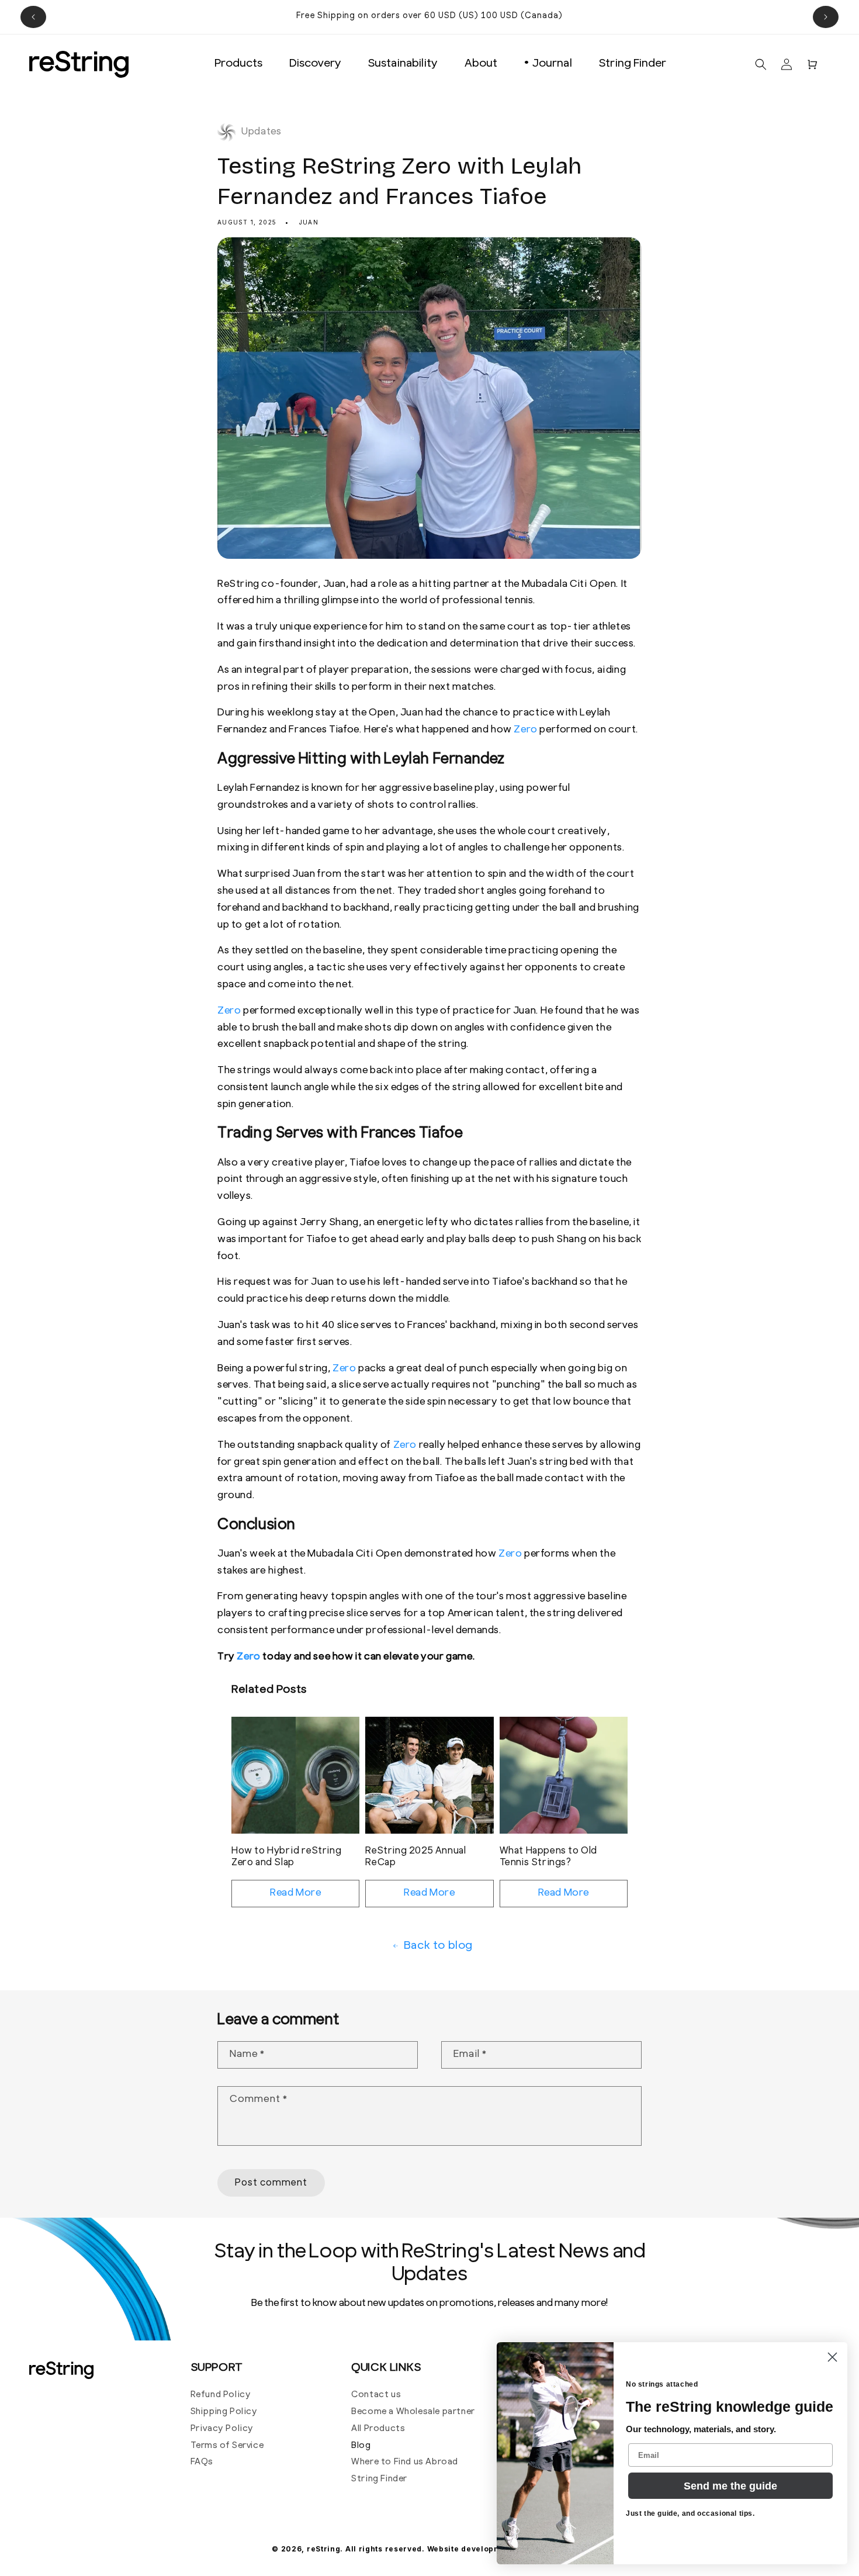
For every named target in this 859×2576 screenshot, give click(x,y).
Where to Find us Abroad (405, 2462)
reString (324, 2549)
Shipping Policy (224, 2412)
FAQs (202, 2462)
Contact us (376, 2395)
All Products (378, 2429)
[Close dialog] (832, 2357)
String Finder (379, 2479)
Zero (525, 730)
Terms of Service (227, 2446)
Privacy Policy (222, 2429)
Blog (361, 2446)
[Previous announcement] (33, 17)
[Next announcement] (826, 17)
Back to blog (438, 1946)
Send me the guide (730, 2486)
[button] (761, 64)
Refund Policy (221, 2395)
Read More (295, 1893)
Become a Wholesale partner (413, 2412)
